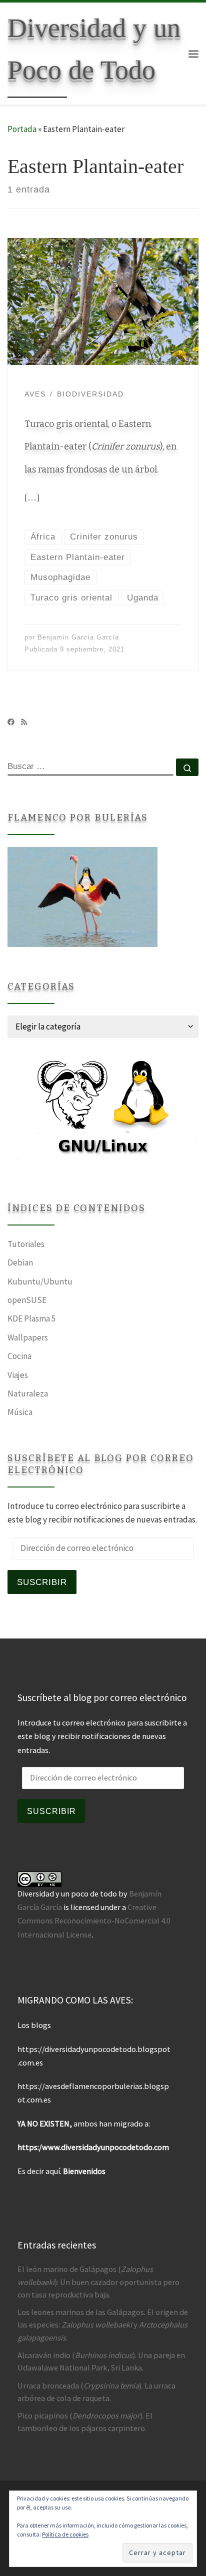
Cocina (19, 1356)
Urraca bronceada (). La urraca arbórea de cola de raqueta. (96, 2392)
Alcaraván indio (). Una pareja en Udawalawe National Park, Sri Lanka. (101, 2361)
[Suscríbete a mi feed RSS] (24, 722)
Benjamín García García (78, 637)
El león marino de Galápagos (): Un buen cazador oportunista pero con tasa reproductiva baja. (98, 2281)
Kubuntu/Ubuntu (40, 1281)
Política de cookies (65, 2534)
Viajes (18, 1375)
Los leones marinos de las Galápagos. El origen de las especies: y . (103, 2324)
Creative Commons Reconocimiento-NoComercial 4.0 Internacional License (94, 1920)
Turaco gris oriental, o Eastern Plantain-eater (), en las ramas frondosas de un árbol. (100, 447)
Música (20, 1412)
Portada (22, 129)
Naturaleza (28, 1393)
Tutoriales (26, 1244)
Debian (20, 1262)
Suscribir (42, 1582)
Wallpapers (28, 1337)
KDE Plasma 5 (32, 1318)
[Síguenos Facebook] (11, 722)
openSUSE (27, 1300)
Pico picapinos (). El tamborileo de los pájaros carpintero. (85, 2422)
